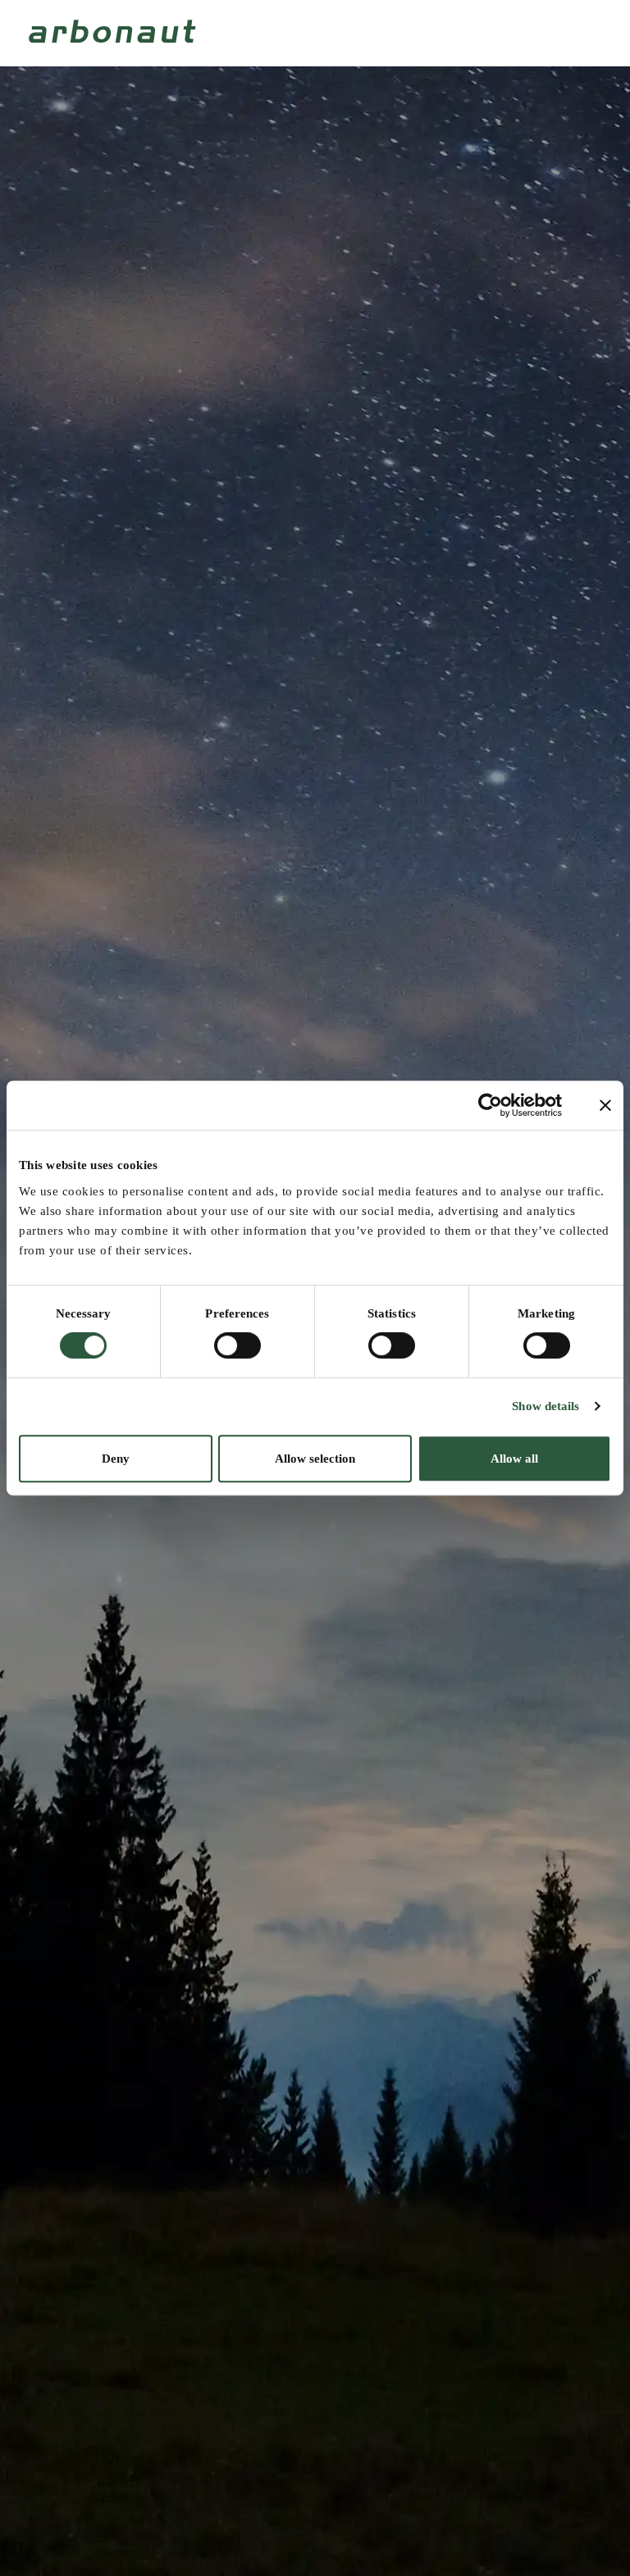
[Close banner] (605, 1105)
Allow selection (315, 1459)
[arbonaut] (115, 31)
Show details (546, 1406)
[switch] (237, 1345)
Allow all (514, 1459)
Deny (116, 1459)
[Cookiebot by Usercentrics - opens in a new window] (490, 1105)
